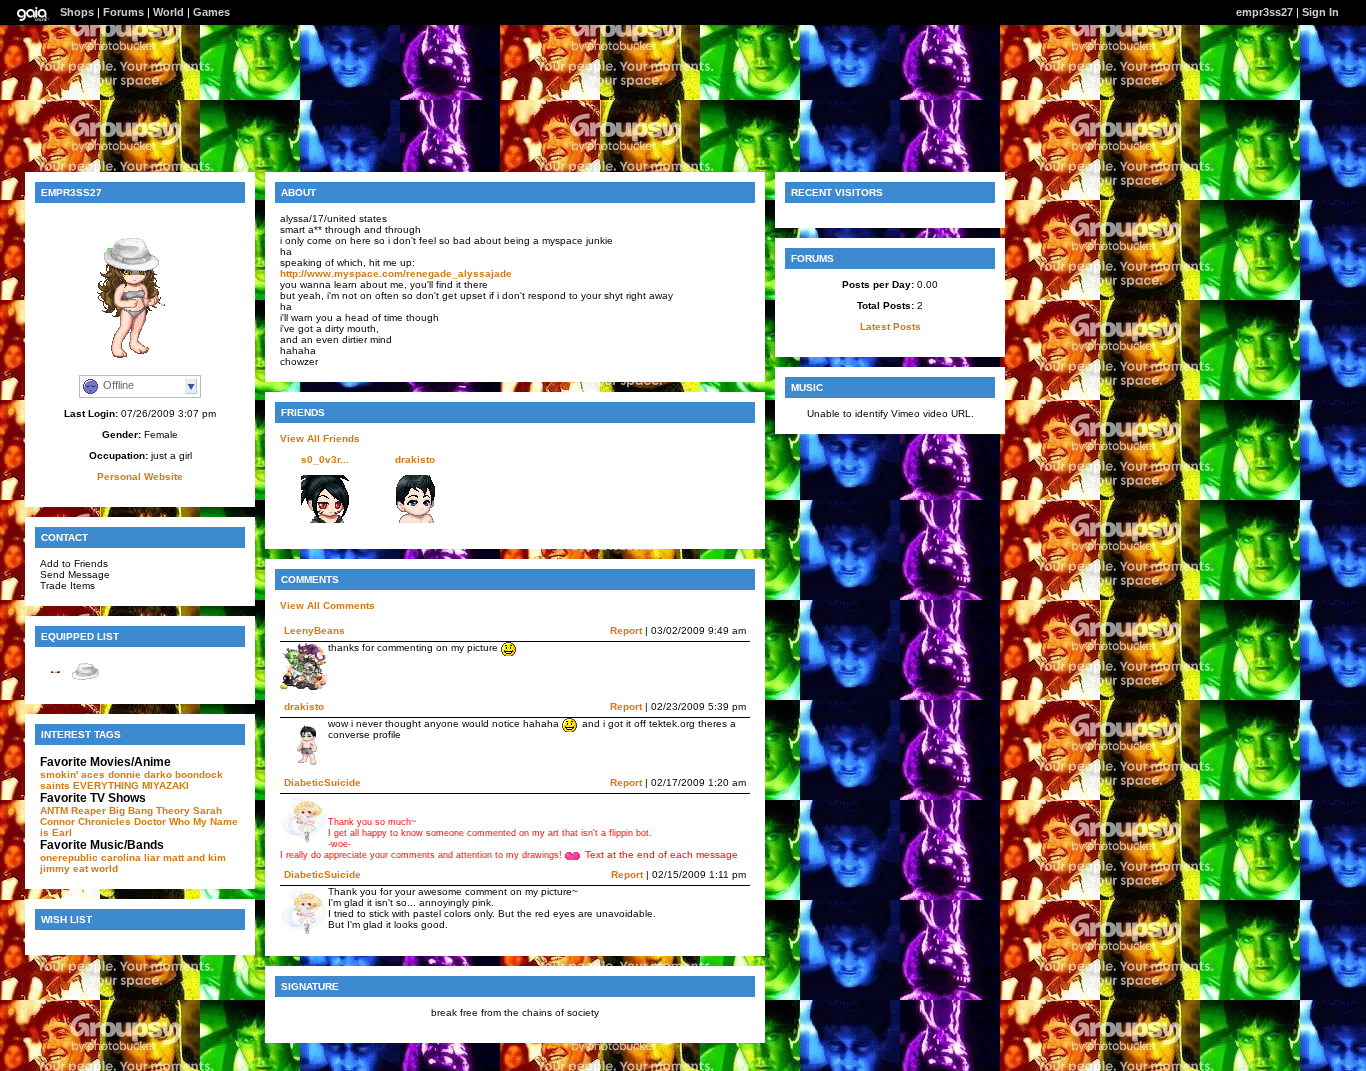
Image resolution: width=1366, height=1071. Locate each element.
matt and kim (194, 857)
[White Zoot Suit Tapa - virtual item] (85, 683)
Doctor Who (162, 821)
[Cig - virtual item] (55, 683)
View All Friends (320, 438)
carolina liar (130, 857)
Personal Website (140, 476)
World (168, 12)
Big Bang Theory (149, 810)
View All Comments (327, 605)
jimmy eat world (79, 868)
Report (626, 630)
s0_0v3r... (325, 459)
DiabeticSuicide (322, 782)
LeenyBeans (314, 630)
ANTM (54, 810)
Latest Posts (890, 326)
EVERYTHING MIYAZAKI (131, 785)
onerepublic (69, 857)
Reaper (88, 810)
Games (211, 12)
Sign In (1320, 12)
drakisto (415, 459)
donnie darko (140, 774)
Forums (123, 12)
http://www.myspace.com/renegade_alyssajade (396, 273)
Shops (77, 12)
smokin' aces (72, 774)
